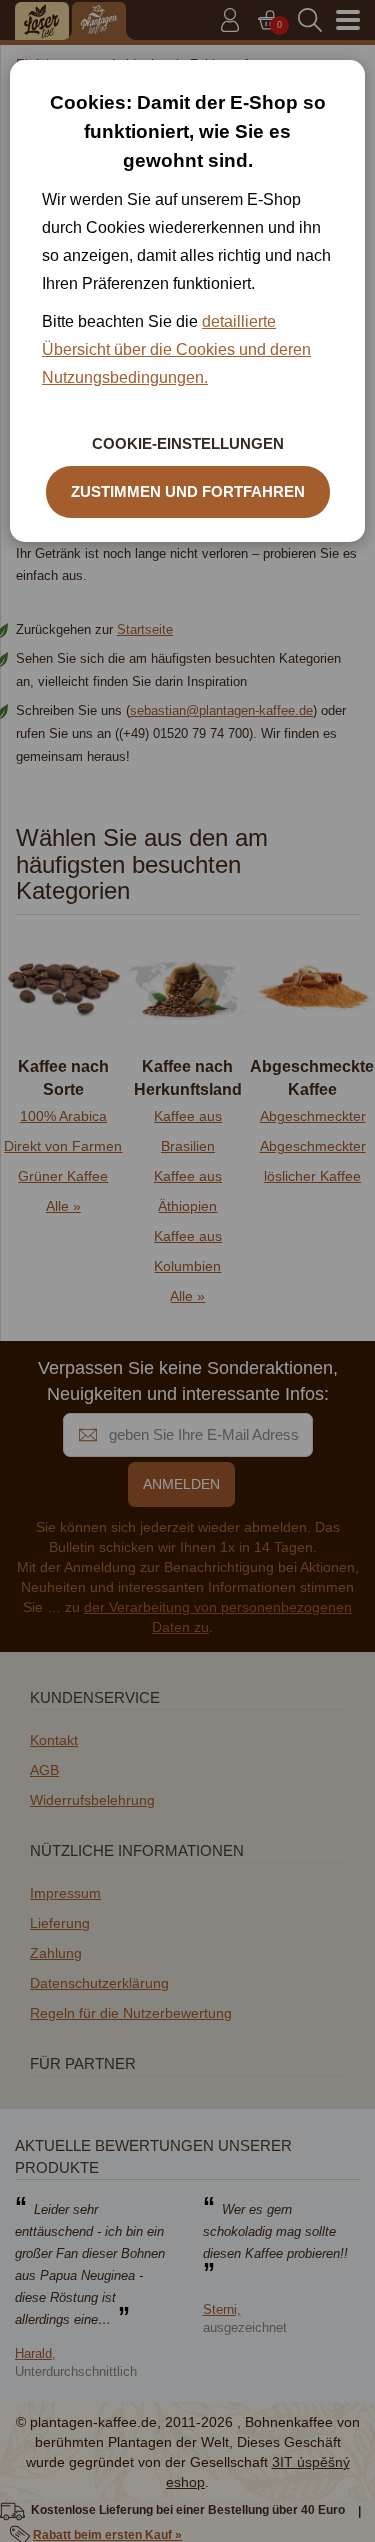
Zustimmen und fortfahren (188, 491)
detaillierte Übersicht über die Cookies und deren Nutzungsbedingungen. (176, 349)
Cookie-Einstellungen (188, 443)
